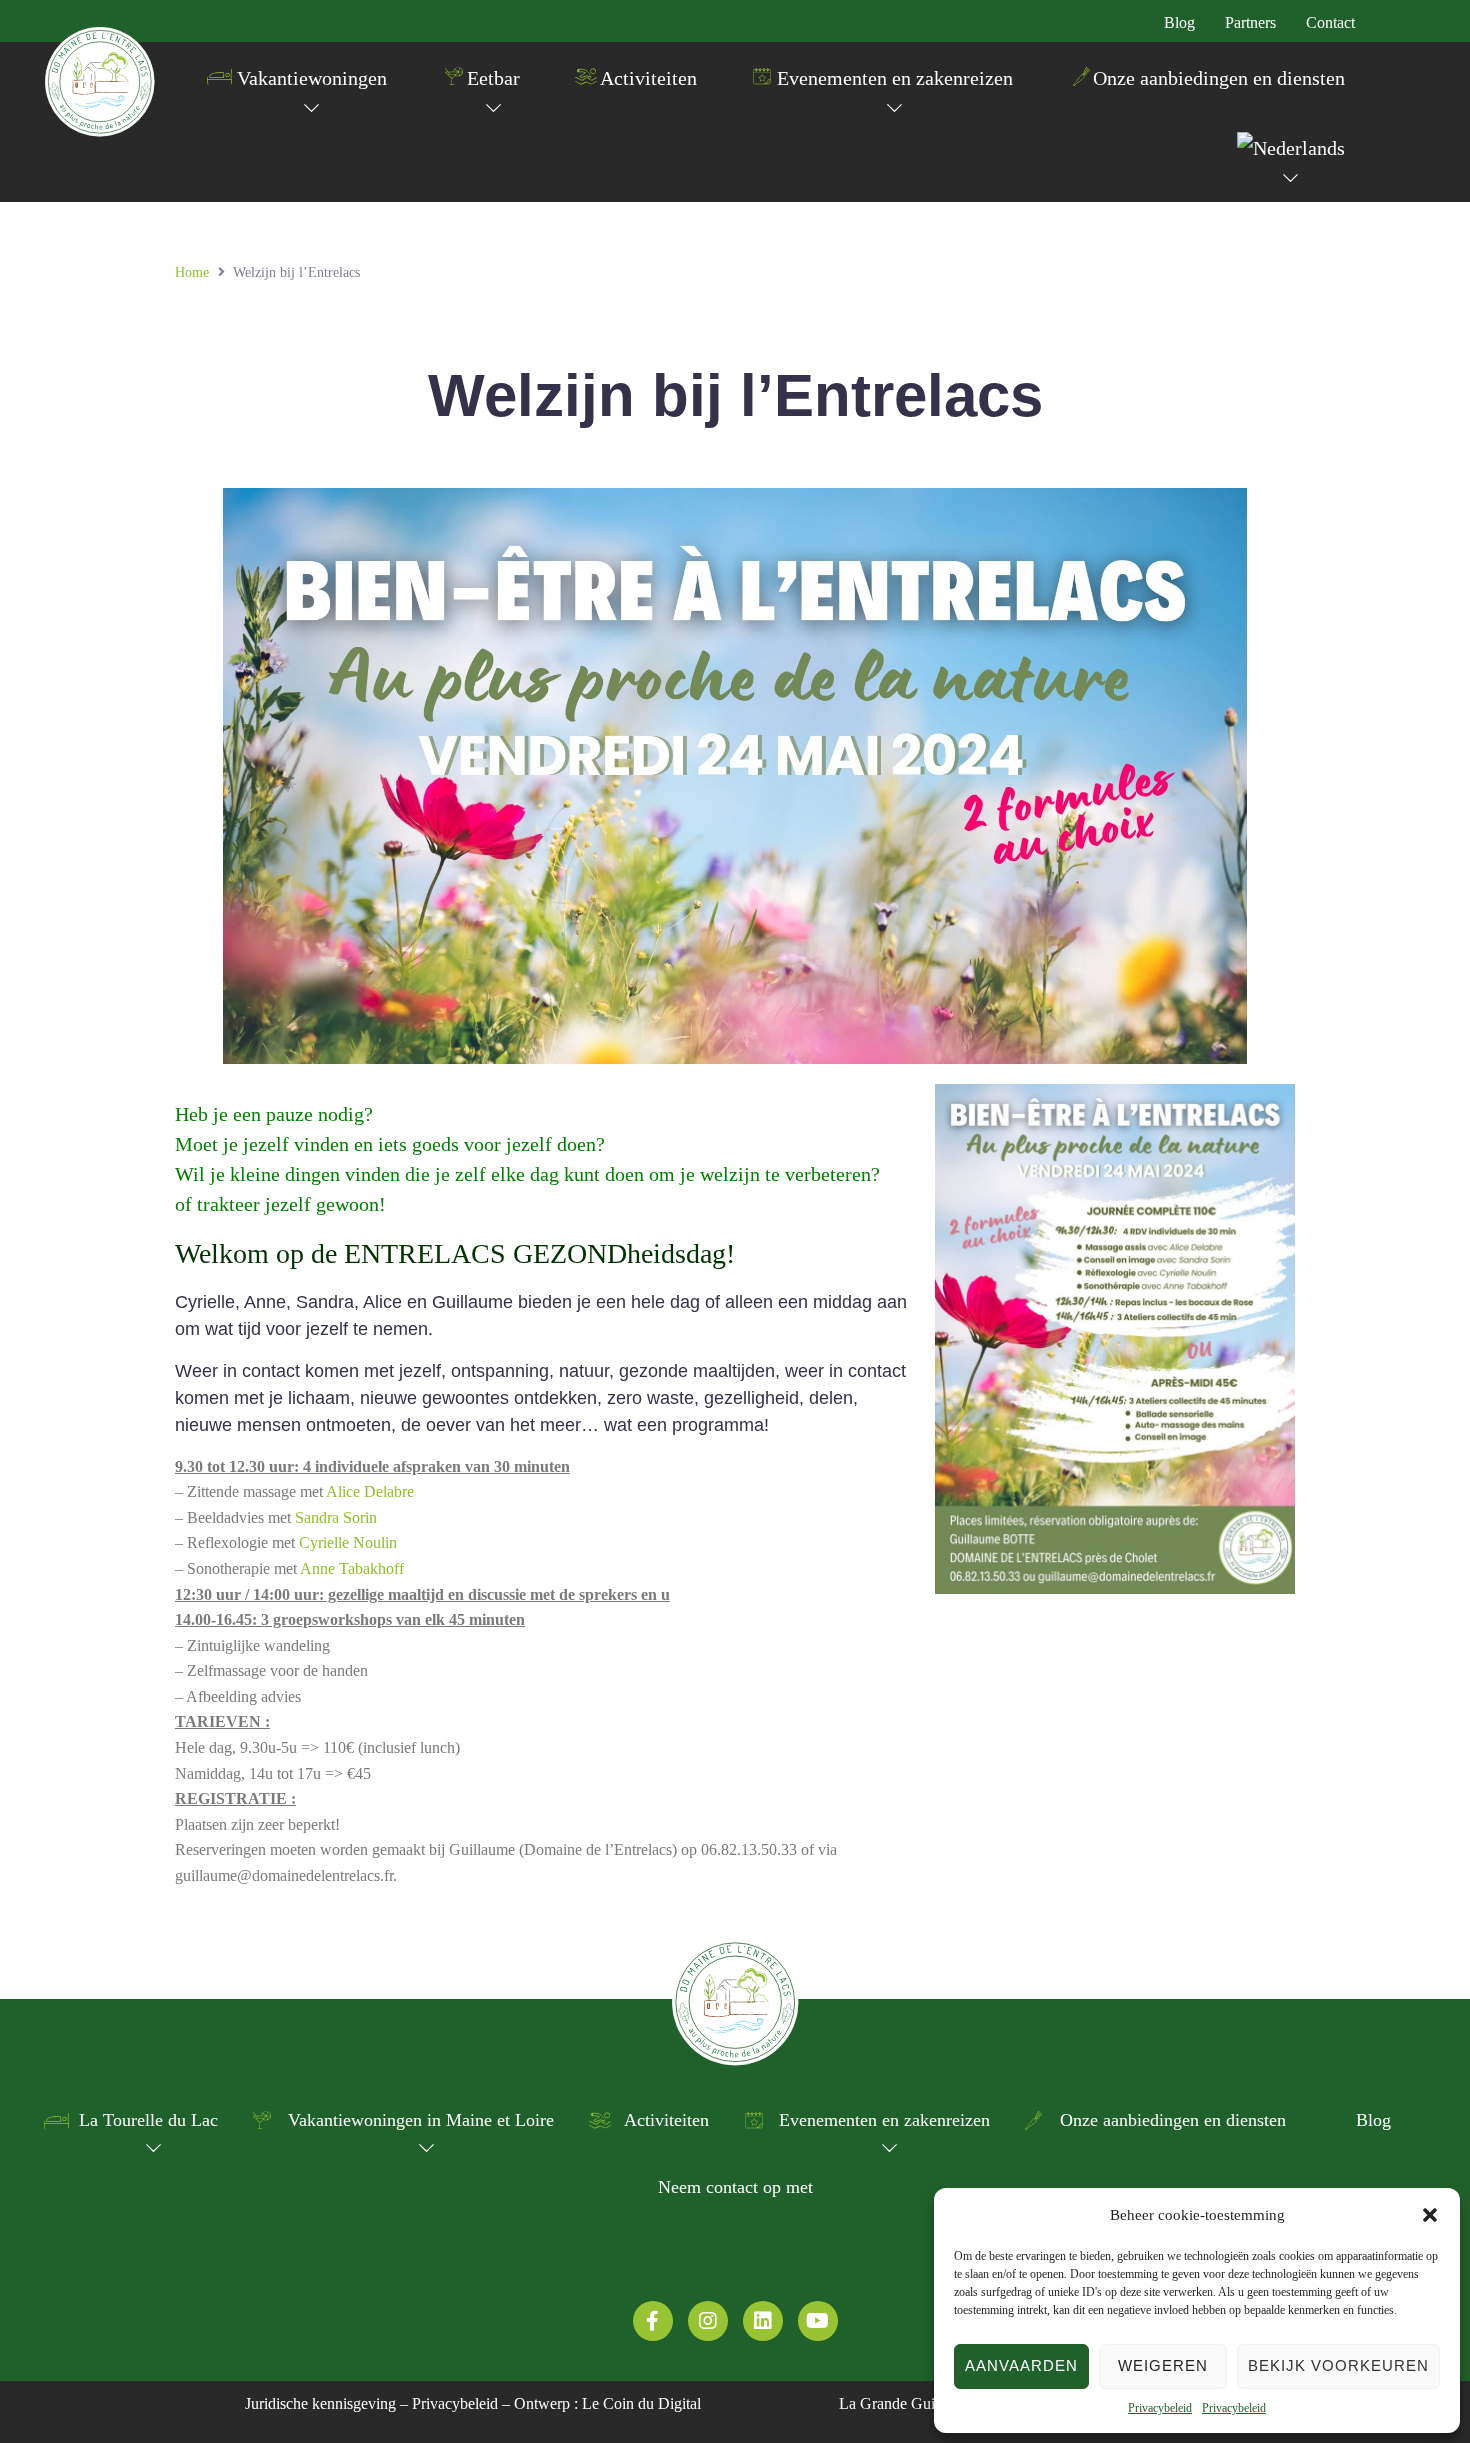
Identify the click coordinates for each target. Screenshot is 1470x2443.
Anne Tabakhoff (352, 1568)
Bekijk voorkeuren (1338, 2365)
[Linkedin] (763, 2321)
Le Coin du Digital (641, 2403)
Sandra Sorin (336, 1517)
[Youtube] (818, 2321)
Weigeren (1163, 2365)
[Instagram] (708, 2321)
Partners (1250, 22)
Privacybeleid (1160, 2408)
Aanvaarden (1021, 2365)
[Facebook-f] (653, 2321)
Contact (1330, 22)
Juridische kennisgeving (320, 2403)
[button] (1430, 2215)
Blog (1179, 22)
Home (192, 272)
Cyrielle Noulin (348, 1542)
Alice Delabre (370, 1491)
